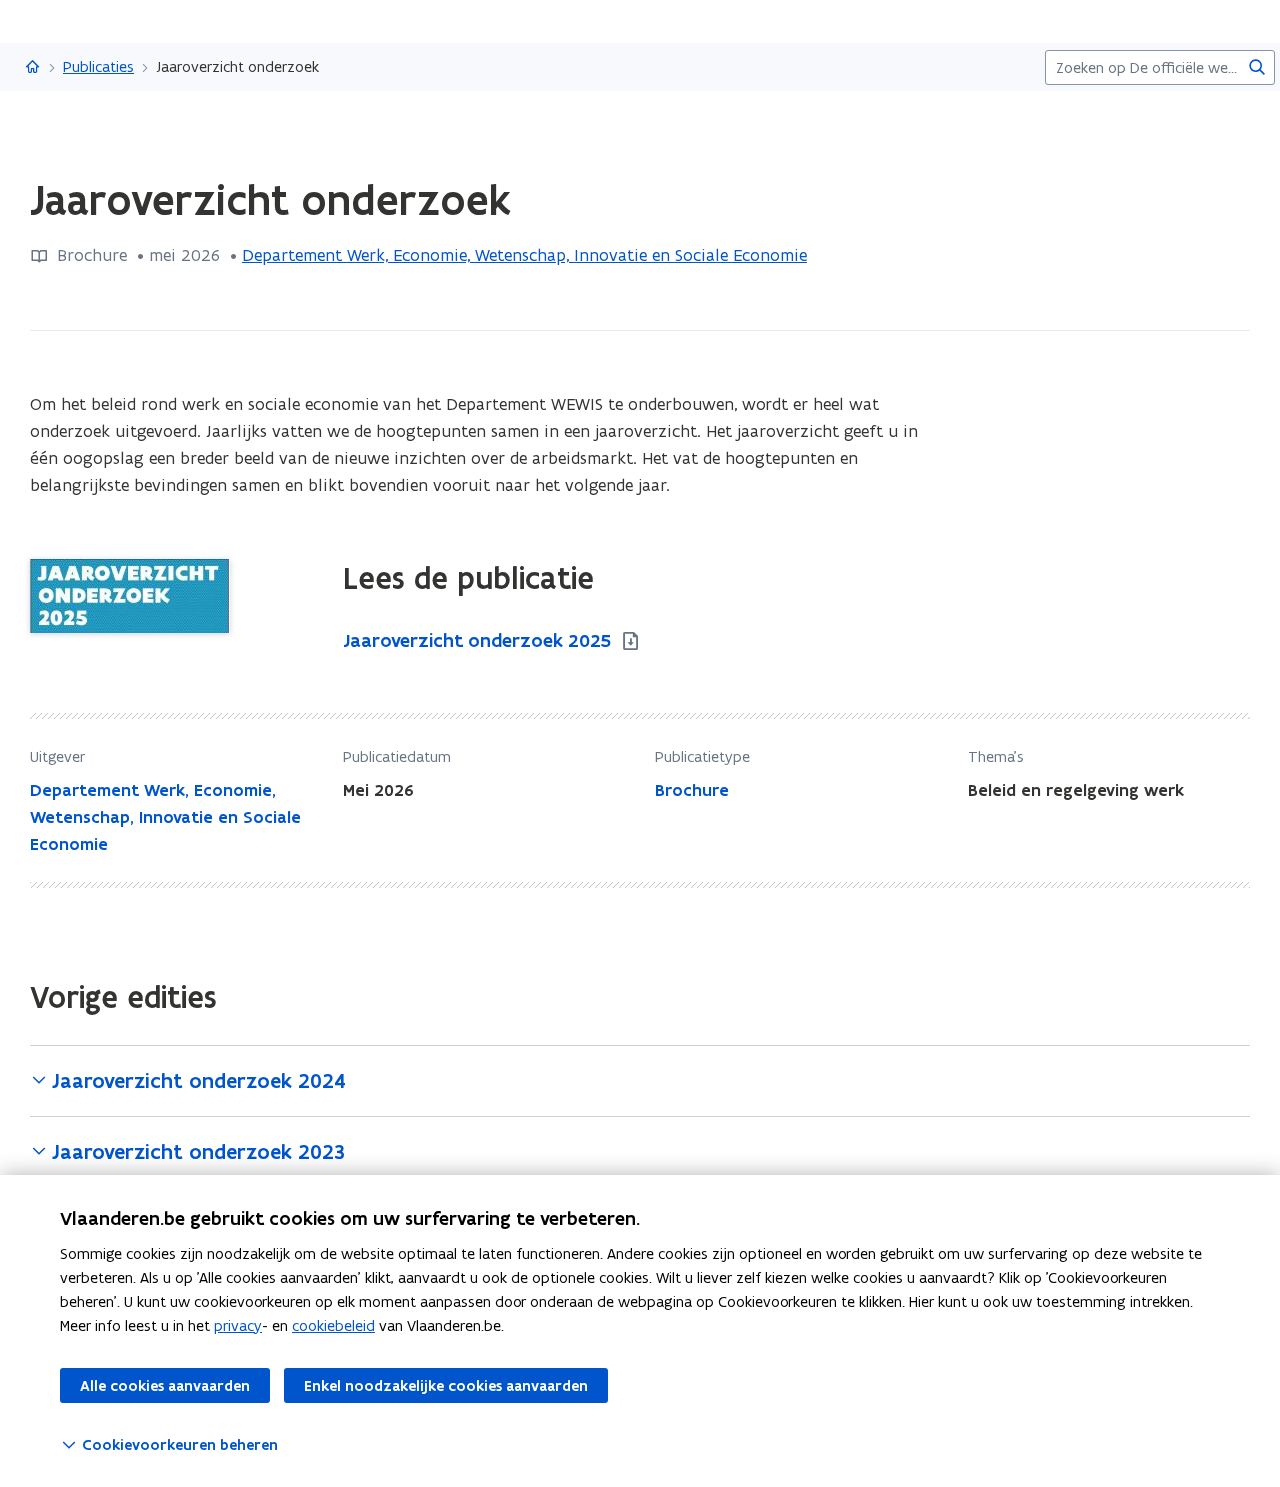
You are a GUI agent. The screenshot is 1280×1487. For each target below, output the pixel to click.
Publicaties (98, 66)
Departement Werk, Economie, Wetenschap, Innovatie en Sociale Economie (524, 255)
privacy (238, 1325)
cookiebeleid (333, 1325)
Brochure (692, 790)
